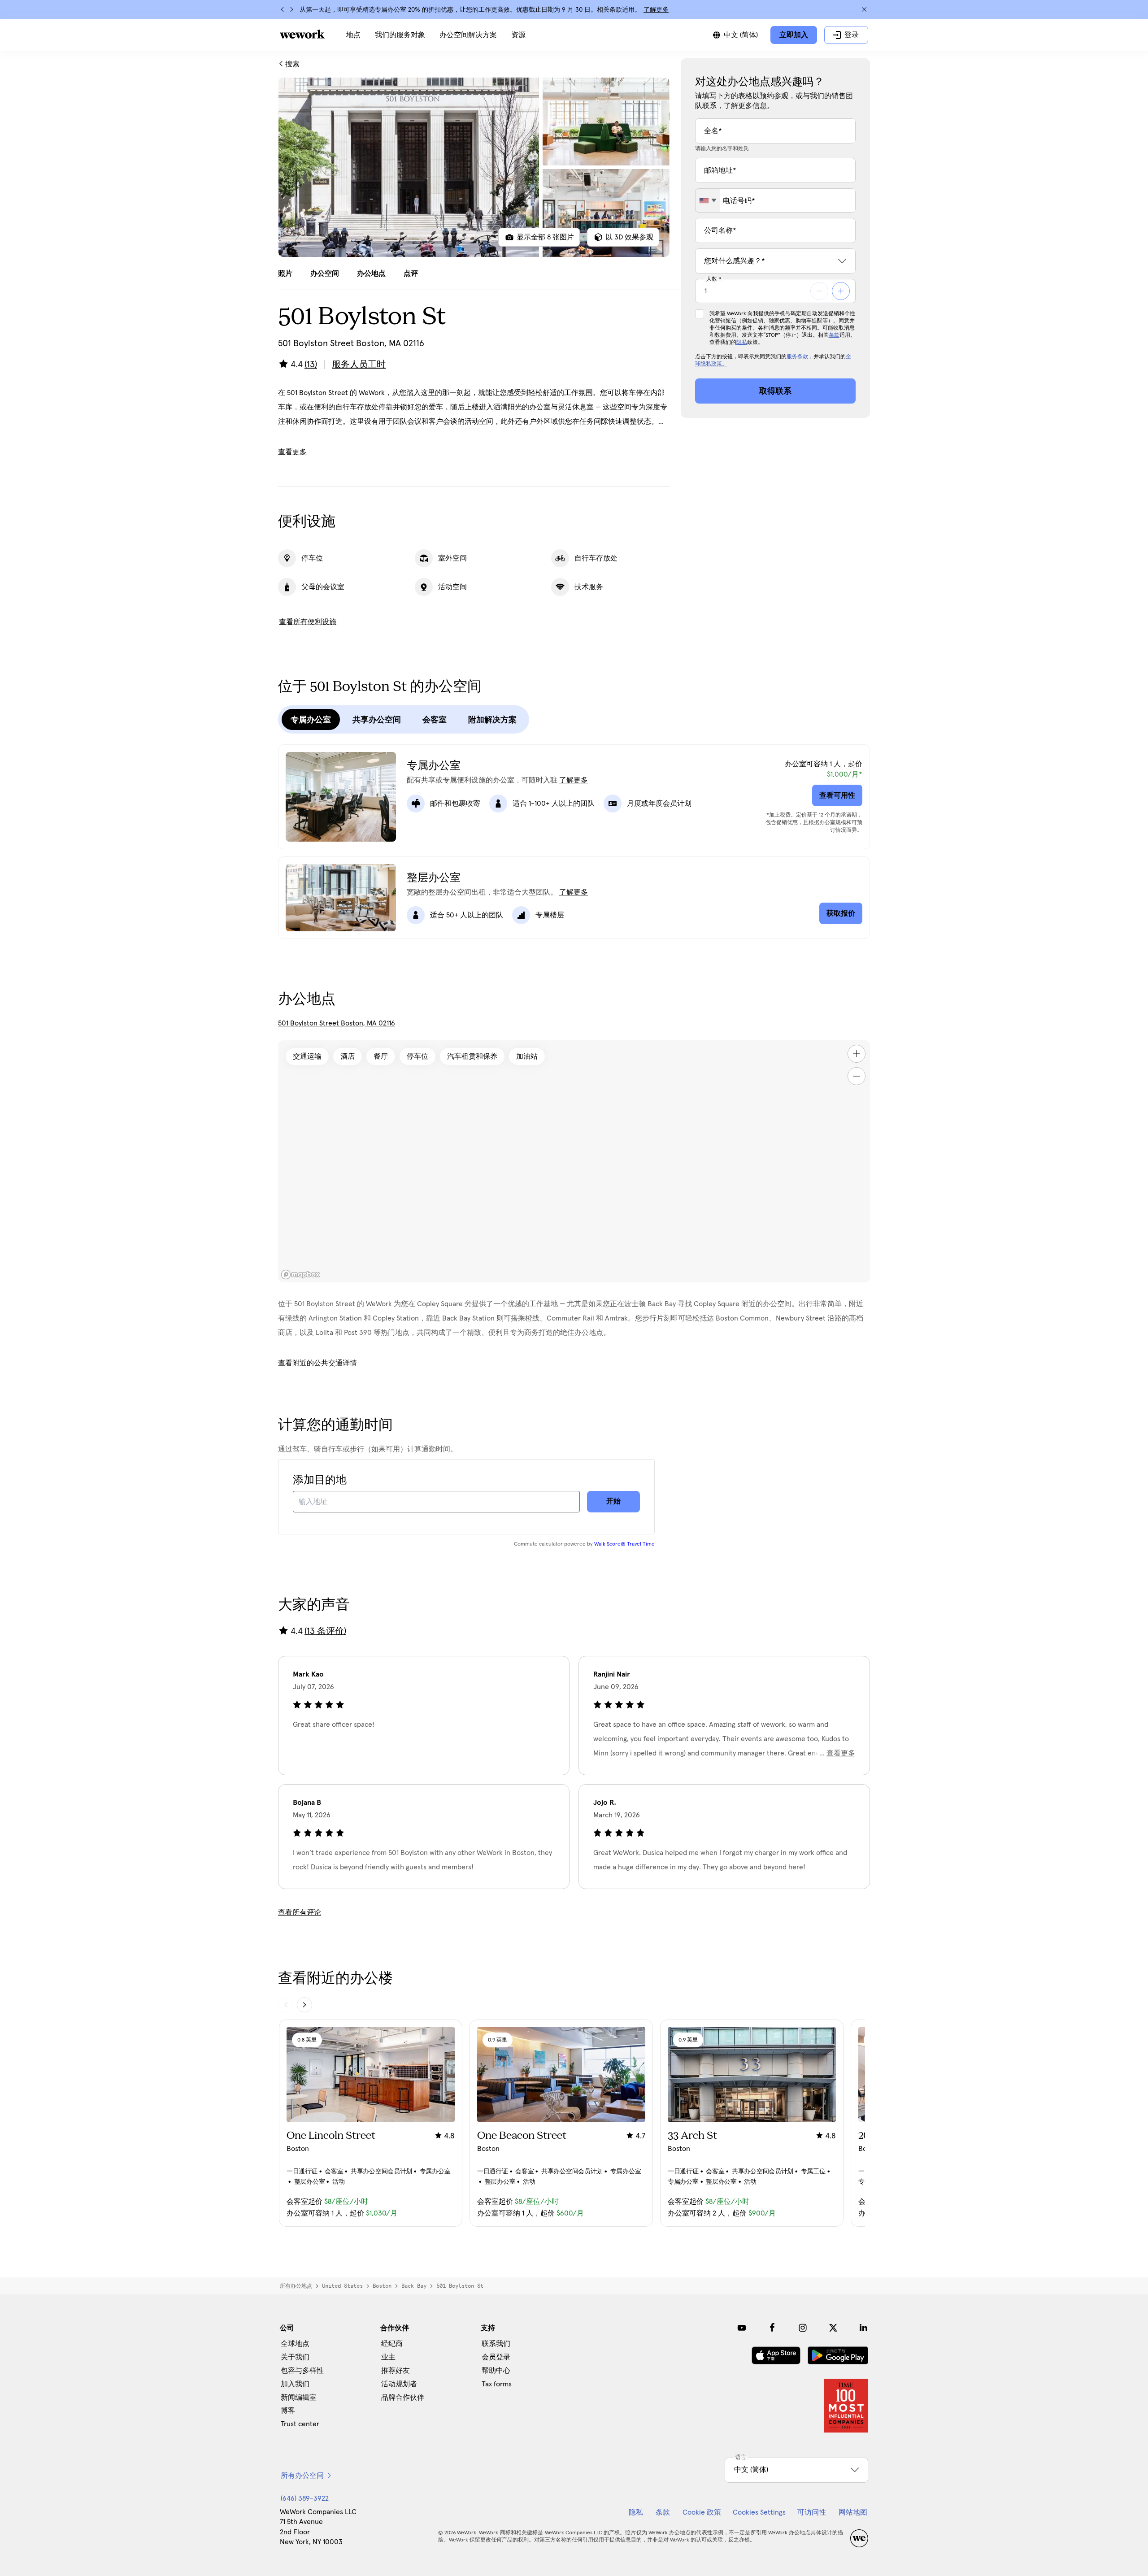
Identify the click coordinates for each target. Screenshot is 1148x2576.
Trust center (300, 2424)
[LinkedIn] (864, 2328)
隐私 (742, 343)
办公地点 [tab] (371, 274)
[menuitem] (353, 35)
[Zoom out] (857, 1076)
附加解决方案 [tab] (492, 720)
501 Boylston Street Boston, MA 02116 (337, 1023)
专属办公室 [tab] (311, 720)
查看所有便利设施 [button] (308, 622)
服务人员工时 (359, 365)
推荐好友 (396, 2371)
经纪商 (392, 2344)
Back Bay (414, 2286)
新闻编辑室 (299, 2398)
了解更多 (656, 10)
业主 (388, 2357)
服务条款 (797, 357)
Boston (382, 2286)
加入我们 (295, 2384)
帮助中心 (496, 2371)
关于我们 (295, 2357)
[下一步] (291, 9)
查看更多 (292, 452)
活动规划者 (399, 2384)
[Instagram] (803, 2328)
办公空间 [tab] (325, 274)
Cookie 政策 (702, 2512)
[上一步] (283, 9)
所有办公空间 (302, 2476)
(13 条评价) (325, 1631)
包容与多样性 (302, 2371)
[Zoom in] (857, 1054)
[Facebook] (772, 2328)
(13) (311, 365)
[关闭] (864, 9)
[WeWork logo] (302, 34)
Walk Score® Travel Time (624, 1544)
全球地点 (295, 2344)
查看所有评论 (300, 1912)
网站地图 (853, 2512)
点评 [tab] (411, 274)
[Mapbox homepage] (300, 1275)
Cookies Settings (759, 2512)
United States (342, 2286)
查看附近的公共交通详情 (317, 1363)
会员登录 (496, 2357)
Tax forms (497, 2384)
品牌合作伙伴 (403, 2398)
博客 (288, 2411)
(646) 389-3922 (305, 2498)
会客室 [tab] (435, 720)
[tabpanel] (474, 167)
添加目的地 (320, 1480)
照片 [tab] (285, 274)
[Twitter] (833, 2328)
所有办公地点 (296, 2286)
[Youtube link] (742, 2328)
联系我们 (496, 2344)
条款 (834, 335)
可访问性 (812, 2512)
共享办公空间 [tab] (377, 720)
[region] (574, 1161)
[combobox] (708, 200)
